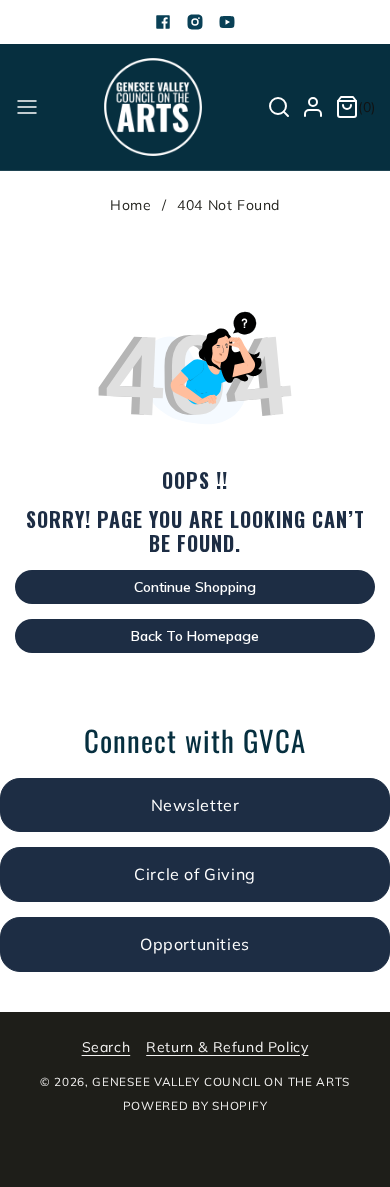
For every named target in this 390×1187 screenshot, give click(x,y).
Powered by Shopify (195, 1105)
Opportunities (195, 944)
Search (106, 1047)
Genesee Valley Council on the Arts (221, 1081)
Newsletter (195, 805)
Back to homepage (195, 636)
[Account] (313, 107)
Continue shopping (195, 587)
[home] (293, 1160)
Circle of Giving (195, 874)
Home (130, 205)
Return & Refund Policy (227, 1047)
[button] (27, 107)
